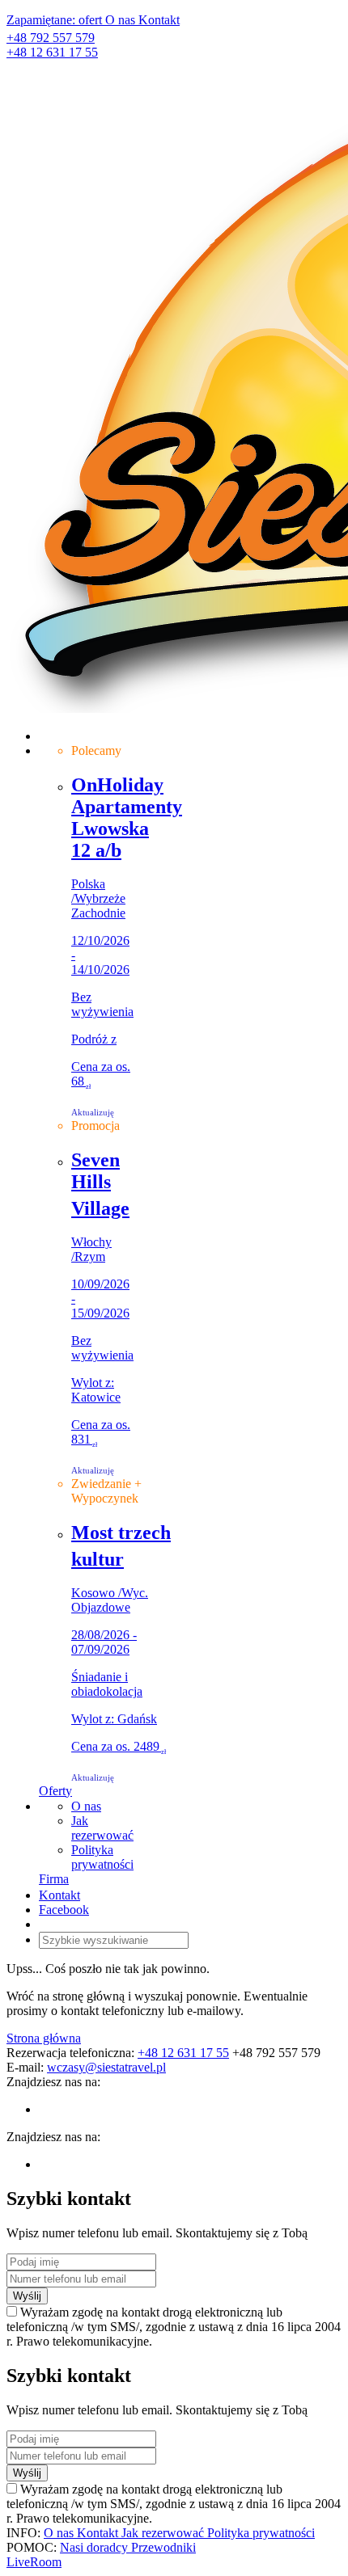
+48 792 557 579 (51, 38)
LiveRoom (34, 2562)
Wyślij (27, 2296)
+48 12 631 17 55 (52, 52)
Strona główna (44, 2038)
